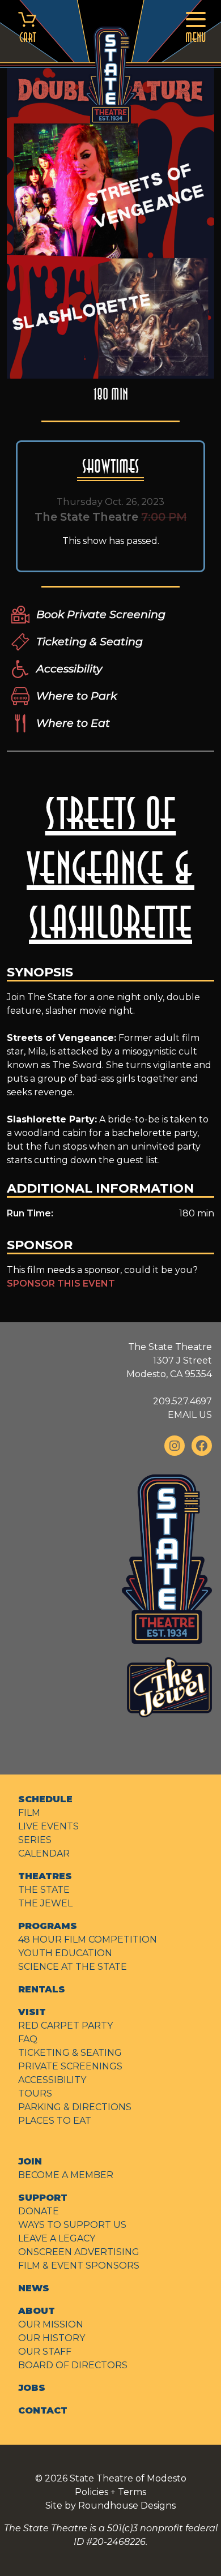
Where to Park (76, 696)
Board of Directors (73, 2365)
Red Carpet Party (65, 2026)
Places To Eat (55, 2121)
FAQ (28, 2039)
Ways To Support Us (72, 2225)
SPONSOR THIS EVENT (61, 1283)
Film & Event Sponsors (79, 2266)
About (37, 2311)
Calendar (44, 1853)
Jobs (32, 2388)
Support (43, 2198)
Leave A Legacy (57, 2238)
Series (35, 1840)
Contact (43, 2410)
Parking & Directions (75, 2107)
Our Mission (51, 2324)
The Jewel (45, 1903)
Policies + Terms (110, 2492)
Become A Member (66, 2175)
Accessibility (69, 668)
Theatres (45, 1876)
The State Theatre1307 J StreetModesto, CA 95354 (169, 1360)
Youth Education (65, 1953)
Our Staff (45, 2352)
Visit (32, 2012)
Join (30, 2161)
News (34, 2288)
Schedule (45, 1799)
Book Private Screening (101, 614)
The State (44, 1890)
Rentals (42, 1989)
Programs (48, 1926)
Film (29, 1813)
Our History (52, 2338)
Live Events (48, 1826)
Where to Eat (73, 723)
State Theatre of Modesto (128, 2478)
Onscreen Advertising (79, 2252)
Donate (39, 2211)
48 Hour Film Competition (88, 1939)
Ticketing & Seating (90, 641)
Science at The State (73, 1967)
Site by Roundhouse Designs (110, 2506)
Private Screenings (70, 2066)
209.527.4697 (182, 1401)
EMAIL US (190, 1415)
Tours (35, 2093)
